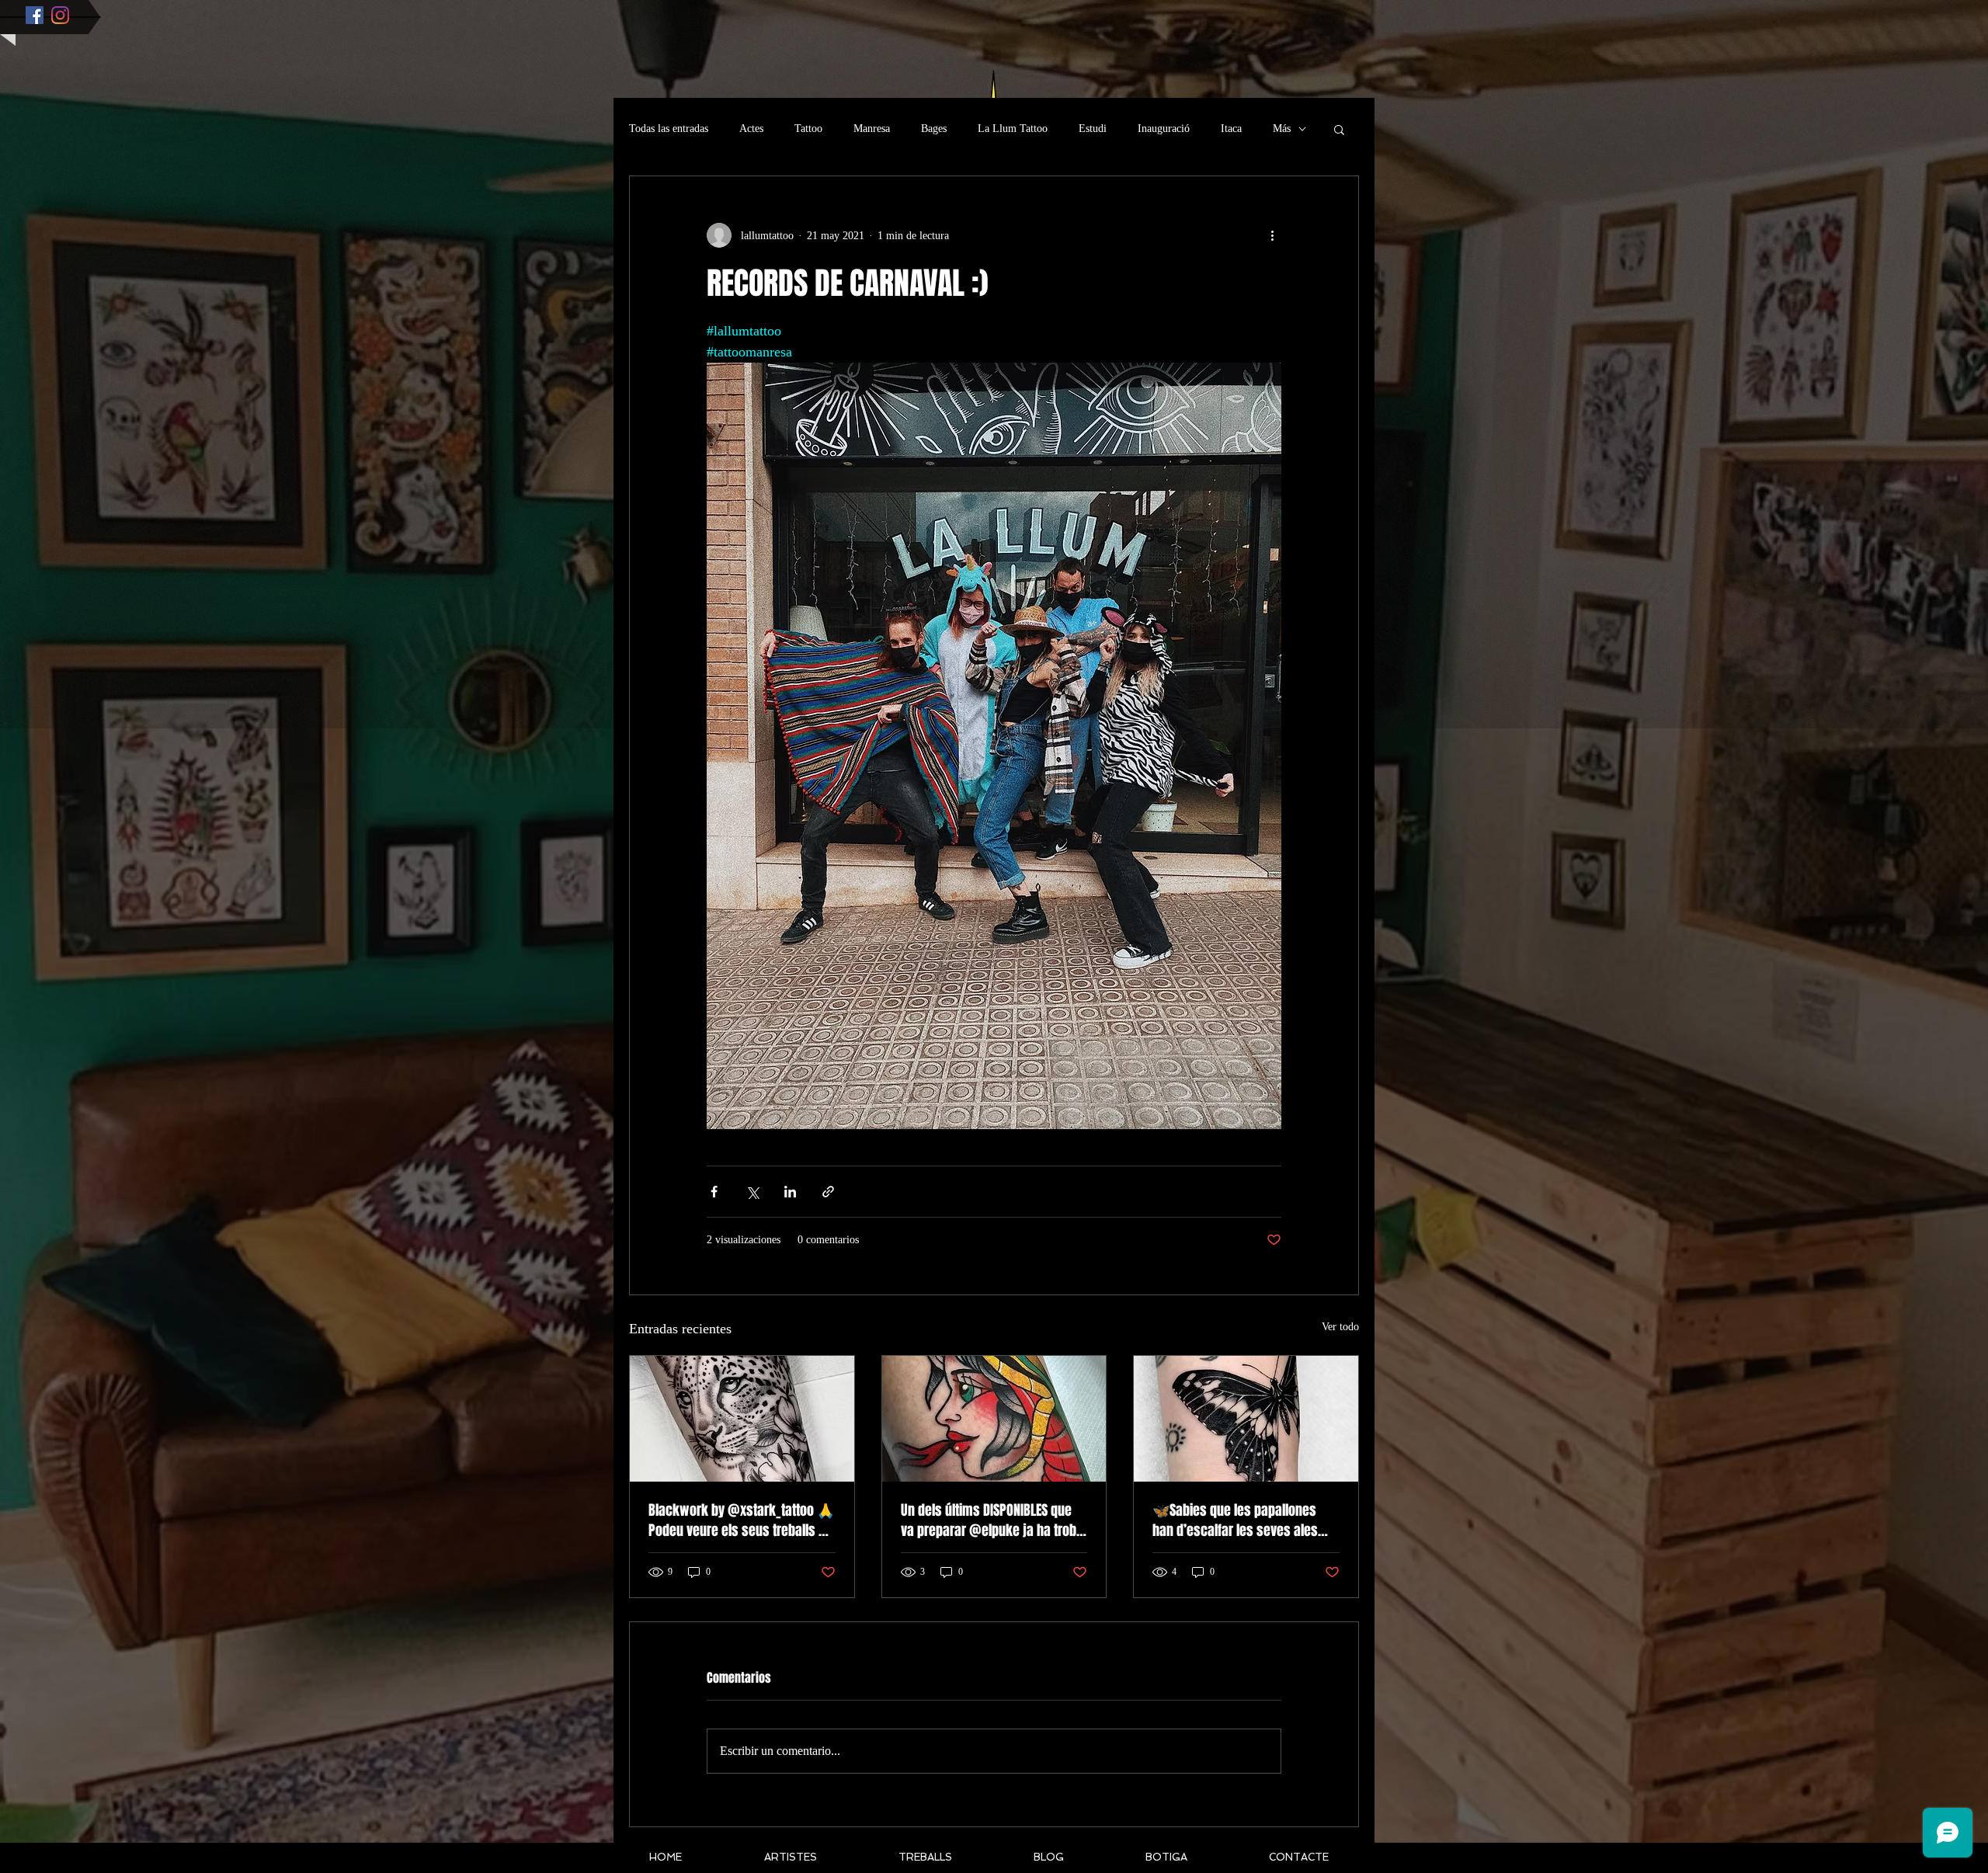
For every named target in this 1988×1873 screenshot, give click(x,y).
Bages (934, 129)
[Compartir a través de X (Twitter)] (752, 1192)
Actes (751, 129)
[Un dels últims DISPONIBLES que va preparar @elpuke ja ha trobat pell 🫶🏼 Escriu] (994, 1419)
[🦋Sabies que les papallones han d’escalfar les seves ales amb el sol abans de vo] (1246, 1419)
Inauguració (1164, 129)
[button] (1339, 129)
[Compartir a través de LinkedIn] (790, 1192)
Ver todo (1340, 1327)
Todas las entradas (669, 129)
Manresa (872, 129)
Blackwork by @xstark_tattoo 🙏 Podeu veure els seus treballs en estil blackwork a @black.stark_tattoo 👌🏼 (741, 1520)
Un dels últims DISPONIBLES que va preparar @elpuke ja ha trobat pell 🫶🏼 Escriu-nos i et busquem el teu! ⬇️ (994, 1520)
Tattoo (808, 129)
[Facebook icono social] (35, 15)
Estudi (1093, 129)
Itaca (1231, 129)
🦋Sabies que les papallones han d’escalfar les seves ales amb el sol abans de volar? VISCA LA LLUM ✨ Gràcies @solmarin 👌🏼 (1244, 1520)
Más (1282, 129)
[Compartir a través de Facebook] (714, 1192)
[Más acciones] (1272, 235)
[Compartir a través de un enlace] (828, 1192)
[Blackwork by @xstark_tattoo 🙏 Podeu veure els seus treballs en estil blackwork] (742, 1419)
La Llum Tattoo (1013, 129)
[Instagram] (60, 15)
